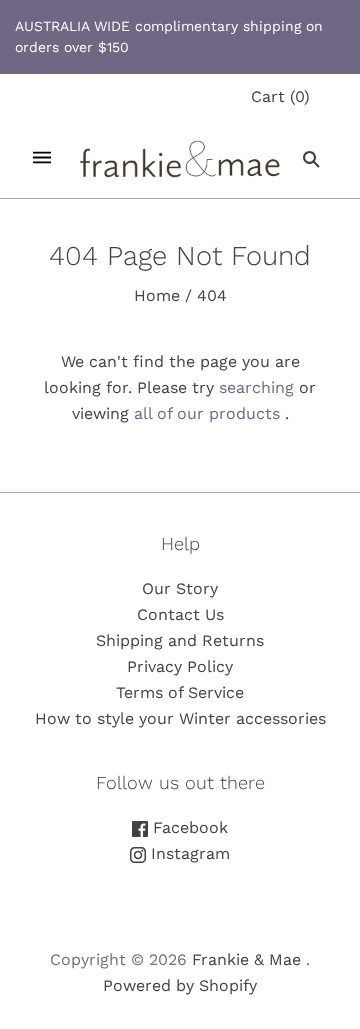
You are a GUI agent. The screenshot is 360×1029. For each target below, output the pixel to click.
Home (157, 295)
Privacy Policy (180, 666)
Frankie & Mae (246, 959)
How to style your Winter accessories (180, 718)
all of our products (207, 413)
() (280, 96)
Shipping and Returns (180, 640)
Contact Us (180, 614)
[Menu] (42, 158)
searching (256, 387)
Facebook (188, 827)
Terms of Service (180, 692)
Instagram (188, 853)
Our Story (180, 588)
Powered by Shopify (180, 985)
